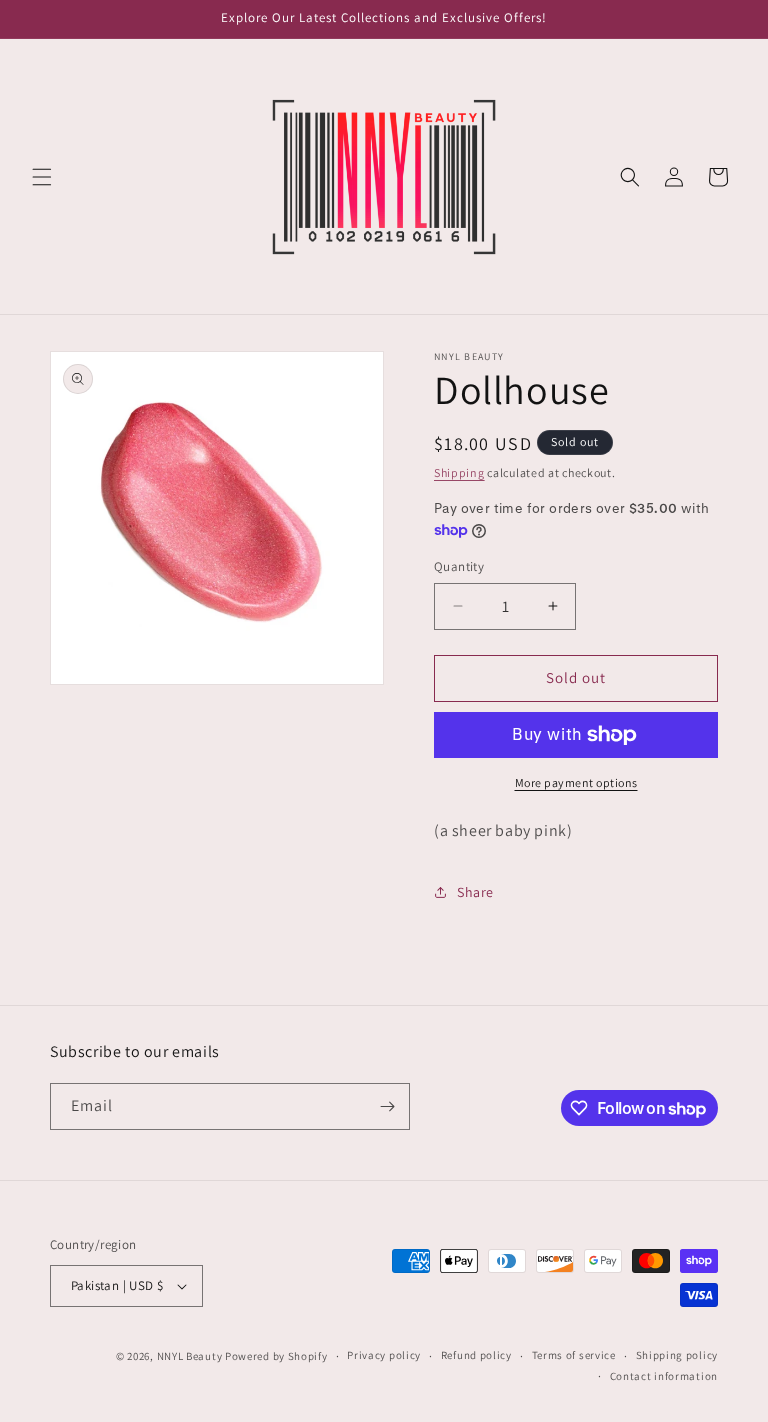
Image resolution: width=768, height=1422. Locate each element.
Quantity (459, 566)
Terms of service (574, 1355)
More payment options (576, 782)
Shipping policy (677, 1355)
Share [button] (475, 892)
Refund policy (476, 1355)
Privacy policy (384, 1355)
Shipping (459, 472)
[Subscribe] (387, 1106)
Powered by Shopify (276, 1356)
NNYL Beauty (190, 1356)
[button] (42, 177)
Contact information (664, 1376)
